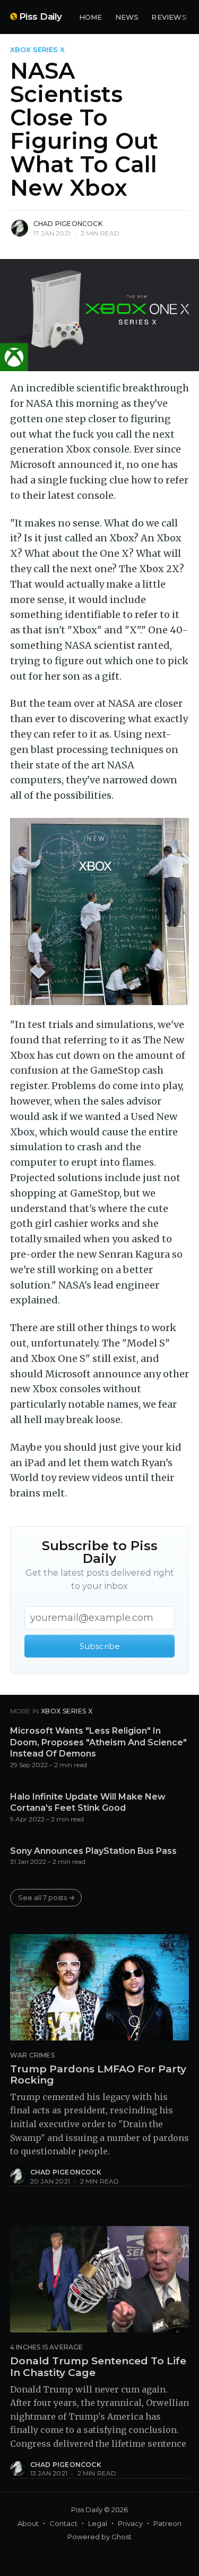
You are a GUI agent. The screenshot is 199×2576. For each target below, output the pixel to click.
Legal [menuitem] (98, 2523)
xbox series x (37, 49)
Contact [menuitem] (63, 2523)
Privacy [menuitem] (130, 2523)
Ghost (122, 2537)
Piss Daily (41, 16)
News (127, 17)
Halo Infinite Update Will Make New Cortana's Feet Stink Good (88, 1803)
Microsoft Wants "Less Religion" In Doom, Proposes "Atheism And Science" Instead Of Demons (98, 1742)
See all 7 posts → (46, 1897)
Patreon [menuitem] (167, 2523)
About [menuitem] (28, 2523)
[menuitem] (91, 17)
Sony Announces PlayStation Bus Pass (93, 1851)
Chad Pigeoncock (68, 224)
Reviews (169, 17)
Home (91, 17)
